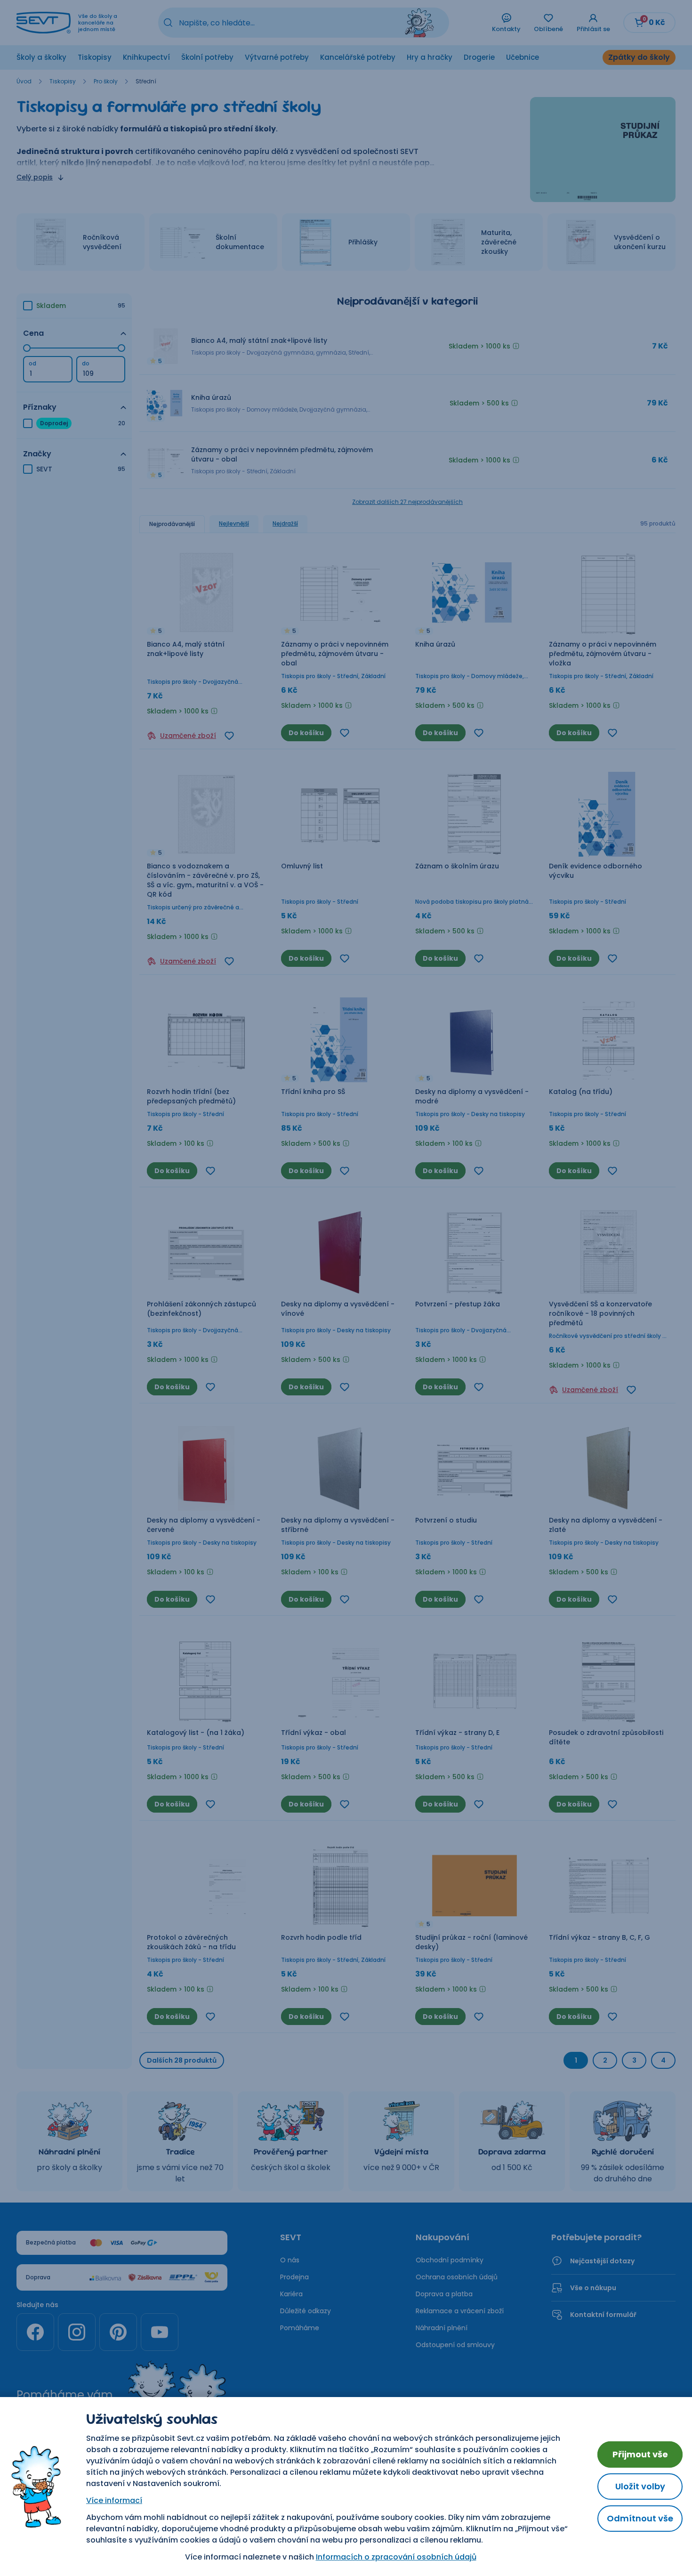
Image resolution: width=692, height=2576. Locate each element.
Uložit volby (640, 2486)
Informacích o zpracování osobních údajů (396, 2557)
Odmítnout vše (640, 2518)
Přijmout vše (640, 2454)
